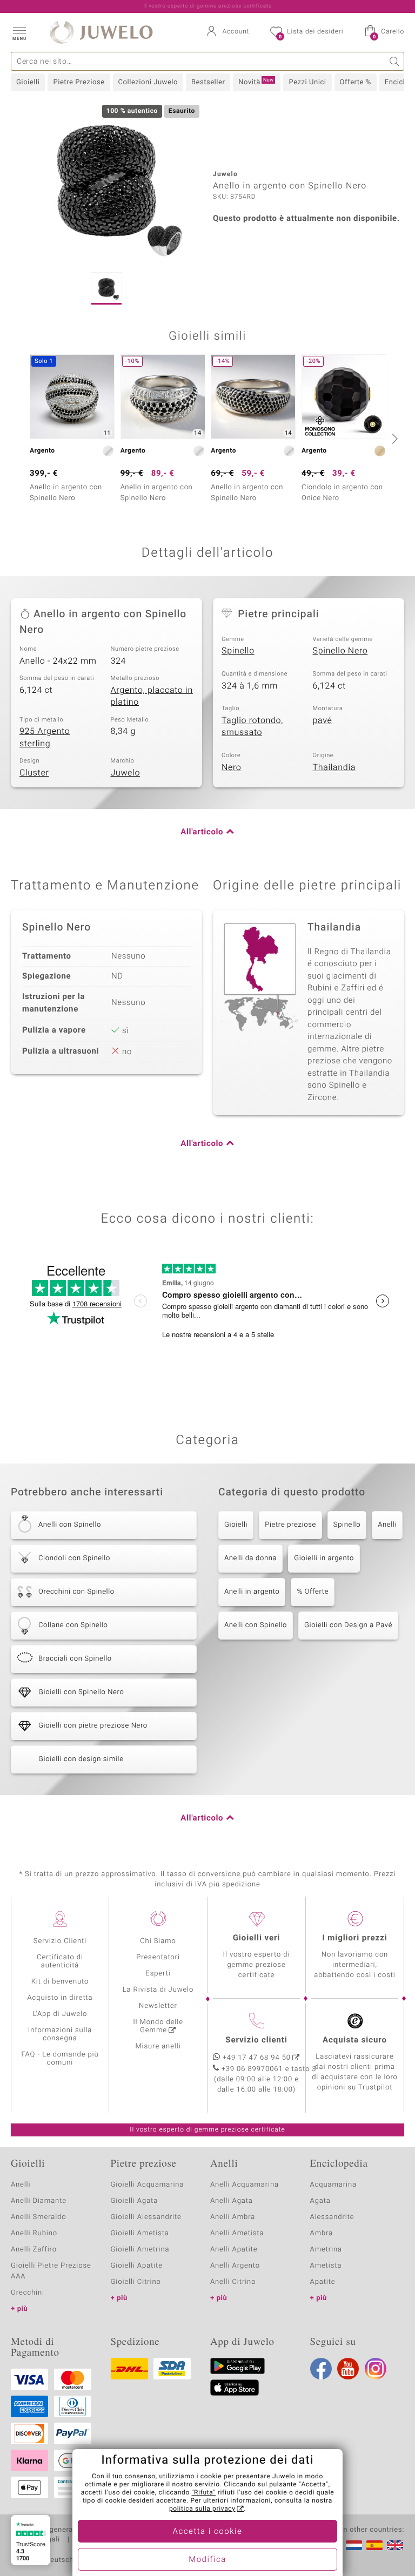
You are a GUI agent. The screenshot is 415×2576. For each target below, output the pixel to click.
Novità (256, 82)
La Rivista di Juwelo (158, 1990)
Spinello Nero (340, 651)
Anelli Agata (232, 2201)
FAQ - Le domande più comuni (60, 2059)
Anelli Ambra (233, 2217)
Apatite (323, 2282)
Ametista (326, 2266)
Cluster (34, 773)
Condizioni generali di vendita (62, 2530)
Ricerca (395, 61)
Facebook (321, 2369)
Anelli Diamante (39, 2201)
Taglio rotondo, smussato (252, 727)
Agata (320, 2201)
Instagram (376, 2369)
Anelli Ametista (237, 2233)
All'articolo (202, 832)
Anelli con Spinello (256, 1625)
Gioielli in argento (324, 1558)
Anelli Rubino (34, 2233)
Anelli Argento (235, 2266)
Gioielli (28, 82)
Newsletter (158, 2006)
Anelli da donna (250, 1558)
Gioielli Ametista (140, 2233)
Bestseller (208, 82)
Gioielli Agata (135, 2201)
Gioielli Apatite (137, 2266)
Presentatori (158, 1957)
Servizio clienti (256, 2040)
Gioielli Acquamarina (148, 2185)
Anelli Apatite (234, 2250)
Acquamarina (333, 2185)
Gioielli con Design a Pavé (348, 1625)
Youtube (348, 2369)
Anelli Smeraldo (39, 2217)
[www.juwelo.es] (374, 2545)
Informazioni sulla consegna (60, 2034)
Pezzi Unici (307, 82)
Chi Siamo (158, 1941)
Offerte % (356, 82)
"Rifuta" (204, 2493)
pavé (323, 720)
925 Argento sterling (45, 737)
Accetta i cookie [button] (208, 2532)
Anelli (387, 1525)
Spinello (238, 651)
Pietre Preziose (79, 82)
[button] (19, 32)
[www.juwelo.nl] (354, 2545)
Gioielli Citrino (136, 2282)
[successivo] (393, 439)
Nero (232, 767)
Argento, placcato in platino (152, 696)
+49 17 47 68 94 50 (257, 2058)
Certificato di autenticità (60, 1961)
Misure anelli (158, 2046)
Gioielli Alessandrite (146, 2217)
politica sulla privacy (202, 2509)
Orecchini (28, 2293)
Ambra (322, 2233)
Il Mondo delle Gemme (158, 2026)
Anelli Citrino (233, 2282)
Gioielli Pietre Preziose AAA (51, 2271)
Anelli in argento (252, 1592)
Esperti (158, 1974)
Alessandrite (332, 2217)
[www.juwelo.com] (395, 2545)
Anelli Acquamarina (245, 2185)
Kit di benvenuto (60, 1982)
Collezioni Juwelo (148, 82)
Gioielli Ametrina (140, 2250)
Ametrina (326, 2250)
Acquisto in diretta (60, 1998)
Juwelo (126, 773)
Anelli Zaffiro (34, 2250)
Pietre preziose (290, 1525)
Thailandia (334, 767)
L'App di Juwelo (60, 2014)
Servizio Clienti (60, 1941)
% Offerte (313, 1592)
